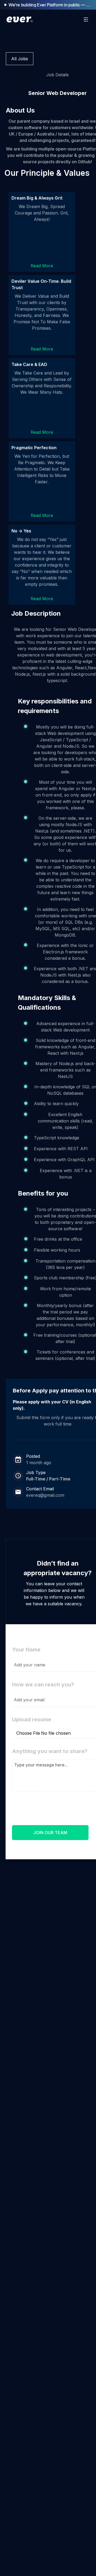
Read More (51, 266)
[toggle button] (86, 19)
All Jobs (20, 59)
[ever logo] (21, 19)
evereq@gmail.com (45, 1495)
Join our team (50, 1833)
